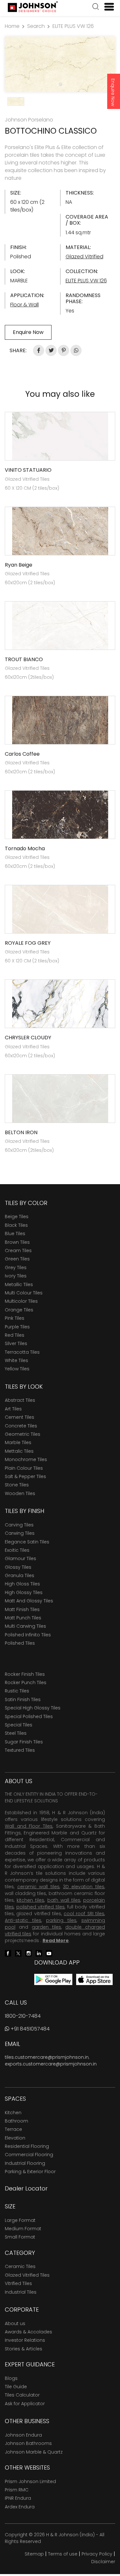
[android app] (53, 1979)
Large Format (20, 2220)
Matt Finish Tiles (22, 1609)
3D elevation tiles (84, 1887)
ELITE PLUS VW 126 (73, 26)
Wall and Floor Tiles (29, 1826)
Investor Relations (25, 2340)
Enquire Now (113, 92)
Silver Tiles (16, 1343)
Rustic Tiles (17, 1691)
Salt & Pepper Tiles (25, 1476)
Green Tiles (17, 1259)
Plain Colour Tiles (24, 1468)
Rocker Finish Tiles (25, 1674)
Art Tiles (13, 1409)
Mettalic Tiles (19, 1451)
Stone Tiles (17, 1485)
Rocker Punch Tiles (26, 1683)
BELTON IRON (21, 1132)
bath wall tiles (64, 1900)
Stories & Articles (24, 2349)
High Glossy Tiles (24, 1592)
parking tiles (61, 1920)
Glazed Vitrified (84, 257)
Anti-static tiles (23, 1920)
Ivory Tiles (16, 1276)
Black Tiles (16, 1225)
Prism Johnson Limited (30, 2481)
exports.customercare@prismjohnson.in (51, 2064)
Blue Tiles (15, 1234)
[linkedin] (39, 1953)
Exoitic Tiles (17, 1550)
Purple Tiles (17, 1327)
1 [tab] (60, 84)
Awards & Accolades (28, 2332)
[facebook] (8, 1953)
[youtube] (49, 1953)
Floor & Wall (24, 305)
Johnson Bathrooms (28, 2443)
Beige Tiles (17, 1217)
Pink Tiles (15, 1318)
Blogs (11, 2378)
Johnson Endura (23, 2435)
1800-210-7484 (23, 2016)
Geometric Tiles (23, 1434)
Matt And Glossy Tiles (29, 1601)
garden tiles (46, 1927)
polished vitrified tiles (40, 1907)
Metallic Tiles (19, 1284)
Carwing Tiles (20, 1533)
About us (15, 2323)
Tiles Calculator (22, 2395)
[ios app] (94, 1979)
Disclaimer (103, 2562)
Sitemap (34, 2554)
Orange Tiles (19, 1310)
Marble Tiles (18, 1442)
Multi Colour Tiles (24, 1293)
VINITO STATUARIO (28, 470)
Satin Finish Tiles (23, 1699)
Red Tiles (15, 1335)
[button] (96, 7)
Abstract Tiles (20, 1400)
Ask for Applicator (25, 2404)
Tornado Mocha (25, 848)
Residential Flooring (27, 2146)
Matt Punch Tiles (23, 1618)
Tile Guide (16, 2387)
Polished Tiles (20, 1643)
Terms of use (63, 2554)
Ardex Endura (20, 2507)
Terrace (13, 2129)
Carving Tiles (19, 1525)
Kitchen (13, 2113)
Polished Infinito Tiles (28, 1635)
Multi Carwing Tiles (25, 1626)
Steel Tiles (16, 1733)
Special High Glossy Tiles (33, 1708)
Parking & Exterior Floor (30, 2172)
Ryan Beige (19, 565)
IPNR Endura (18, 2498)
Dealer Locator (26, 2188)
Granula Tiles (20, 1575)
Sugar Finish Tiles (24, 1742)
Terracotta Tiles (22, 1352)
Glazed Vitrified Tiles (27, 2275)
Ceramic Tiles (20, 2266)
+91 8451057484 (29, 2029)
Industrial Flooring (25, 2163)
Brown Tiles (17, 1242)
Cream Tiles (18, 1251)
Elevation (15, 2138)
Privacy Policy (97, 2554)
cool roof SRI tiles (84, 1914)
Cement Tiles (20, 1417)
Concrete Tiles (21, 1426)
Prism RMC (17, 2490)
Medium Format (23, 2229)
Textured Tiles (20, 1750)
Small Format (20, 2237)
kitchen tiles (30, 1900)
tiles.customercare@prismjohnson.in (47, 2057)
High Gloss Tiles (22, 1584)
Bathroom (16, 2121)
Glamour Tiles (20, 1558)
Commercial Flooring (29, 2155)
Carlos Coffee (22, 754)
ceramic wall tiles (38, 1887)
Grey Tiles (16, 1267)
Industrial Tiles (21, 2292)
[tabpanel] (60, 64)
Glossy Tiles (18, 1567)
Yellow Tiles (17, 1369)
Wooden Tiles (20, 1493)
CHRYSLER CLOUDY (28, 1038)
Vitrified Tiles (18, 2283)
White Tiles (16, 1360)
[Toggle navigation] (107, 7)
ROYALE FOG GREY (28, 943)
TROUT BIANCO (24, 659)
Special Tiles (19, 1725)
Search (36, 26)
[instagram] (28, 1953)
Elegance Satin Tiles (27, 1542)
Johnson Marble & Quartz (34, 2452)
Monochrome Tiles (26, 1459)
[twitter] (18, 1953)
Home (12, 26)
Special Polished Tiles (29, 1716)
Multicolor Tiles (21, 1301)
